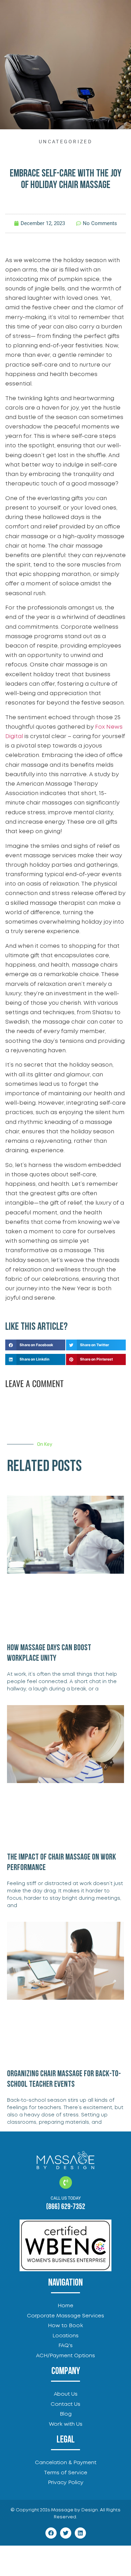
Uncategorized (65, 142)
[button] (35, 1345)
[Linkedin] (80, 2533)
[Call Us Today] (66, 2182)
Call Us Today (66, 2198)
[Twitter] (66, 2533)
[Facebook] (51, 2533)
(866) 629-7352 (66, 2207)
